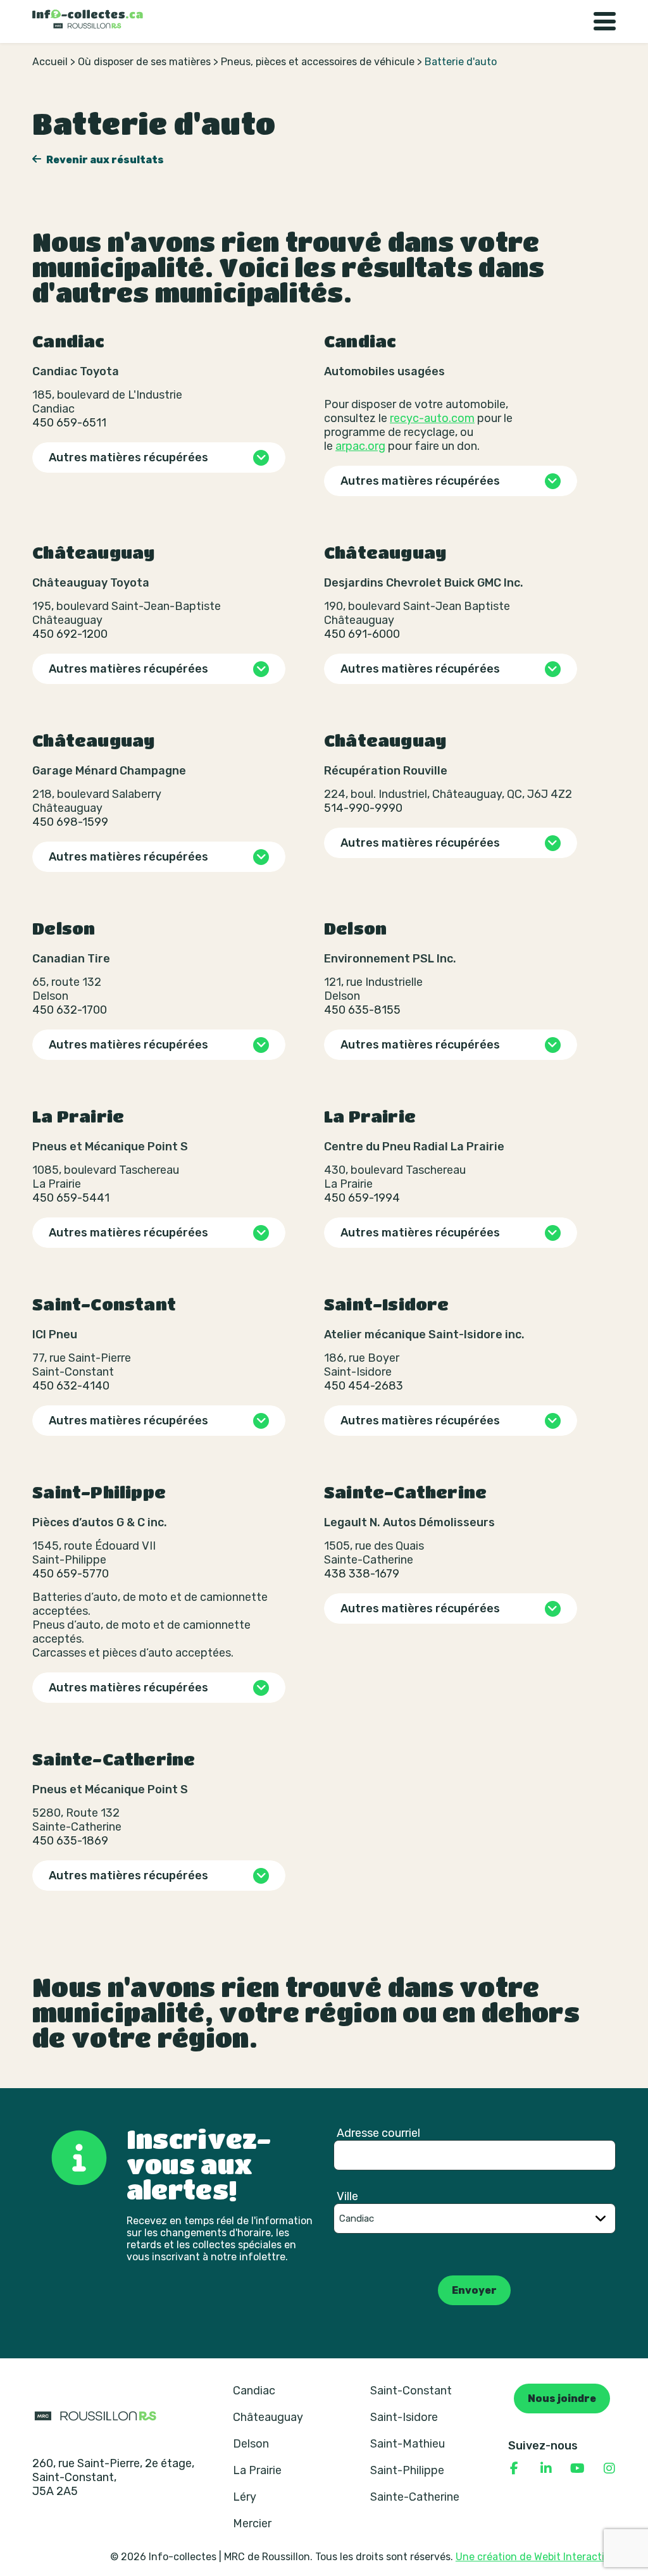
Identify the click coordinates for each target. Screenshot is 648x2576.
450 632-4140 (71, 1386)
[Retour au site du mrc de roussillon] (96, 2415)
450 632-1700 (70, 1010)
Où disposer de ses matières (144, 62)
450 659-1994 (362, 1198)
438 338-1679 (362, 1574)
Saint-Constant (411, 2391)
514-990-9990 (363, 808)
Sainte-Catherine (415, 2497)
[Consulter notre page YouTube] (578, 2468)
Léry (245, 2497)
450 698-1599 (70, 822)
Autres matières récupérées (128, 457)
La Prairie (257, 2470)
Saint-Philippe (407, 2470)
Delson (251, 2444)
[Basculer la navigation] (605, 22)
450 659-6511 (69, 423)
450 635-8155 (362, 1010)
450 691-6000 (362, 634)
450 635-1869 (70, 1841)
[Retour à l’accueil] (88, 19)
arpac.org (360, 446)
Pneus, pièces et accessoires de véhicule (318, 62)
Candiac (254, 2391)
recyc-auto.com (432, 418)
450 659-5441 (71, 1198)
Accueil (50, 62)
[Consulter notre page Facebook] (514, 2468)
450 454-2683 (364, 1386)
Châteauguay (268, 2417)
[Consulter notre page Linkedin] (546, 2468)
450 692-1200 (70, 634)
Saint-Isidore (404, 2417)
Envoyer (474, 2290)
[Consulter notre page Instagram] (609, 2468)
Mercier (252, 2523)
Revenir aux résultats (104, 160)
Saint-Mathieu (408, 2444)
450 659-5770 (71, 1574)
